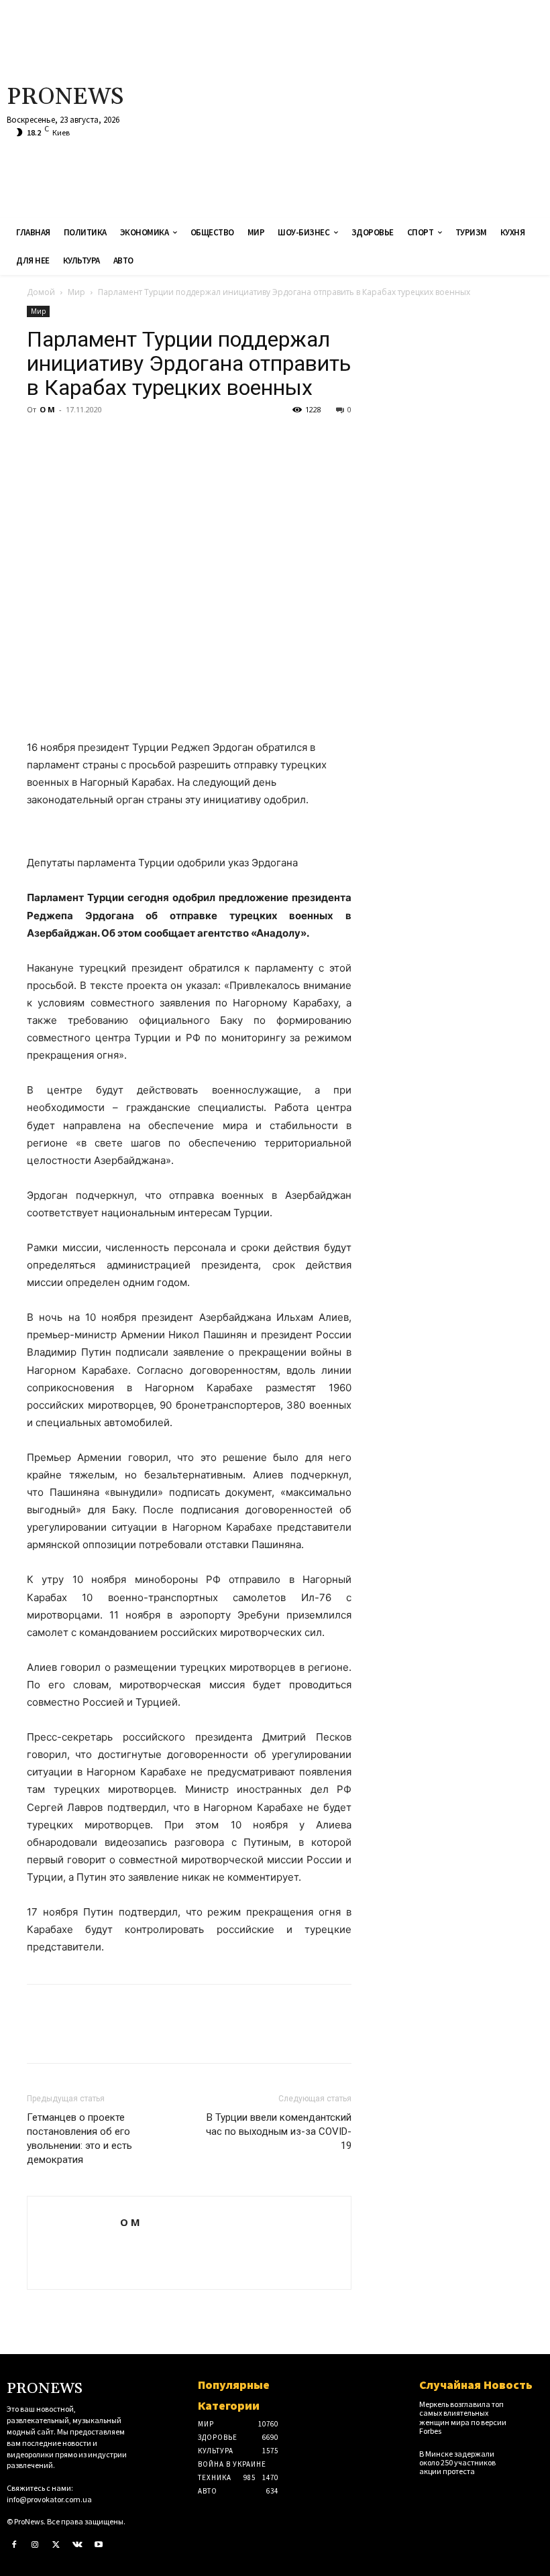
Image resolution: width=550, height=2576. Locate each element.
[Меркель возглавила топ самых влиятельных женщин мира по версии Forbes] (531, 2409)
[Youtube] (99, 2545)
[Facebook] (40, 440)
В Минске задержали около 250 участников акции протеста (457, 2462)
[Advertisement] (370, 107)
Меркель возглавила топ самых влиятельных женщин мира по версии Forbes (463, 2417)
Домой (41, 292)
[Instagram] (36, 2545)
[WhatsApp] (133, 440)
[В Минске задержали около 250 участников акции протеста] (531, 2459)
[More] (164, 440)
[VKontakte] (78, 2545)
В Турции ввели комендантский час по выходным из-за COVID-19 (279, 2131)
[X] (71, 440)
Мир (76, 292)
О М (47, 409)
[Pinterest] (102, 440)
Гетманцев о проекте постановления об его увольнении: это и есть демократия (79, 2139)
